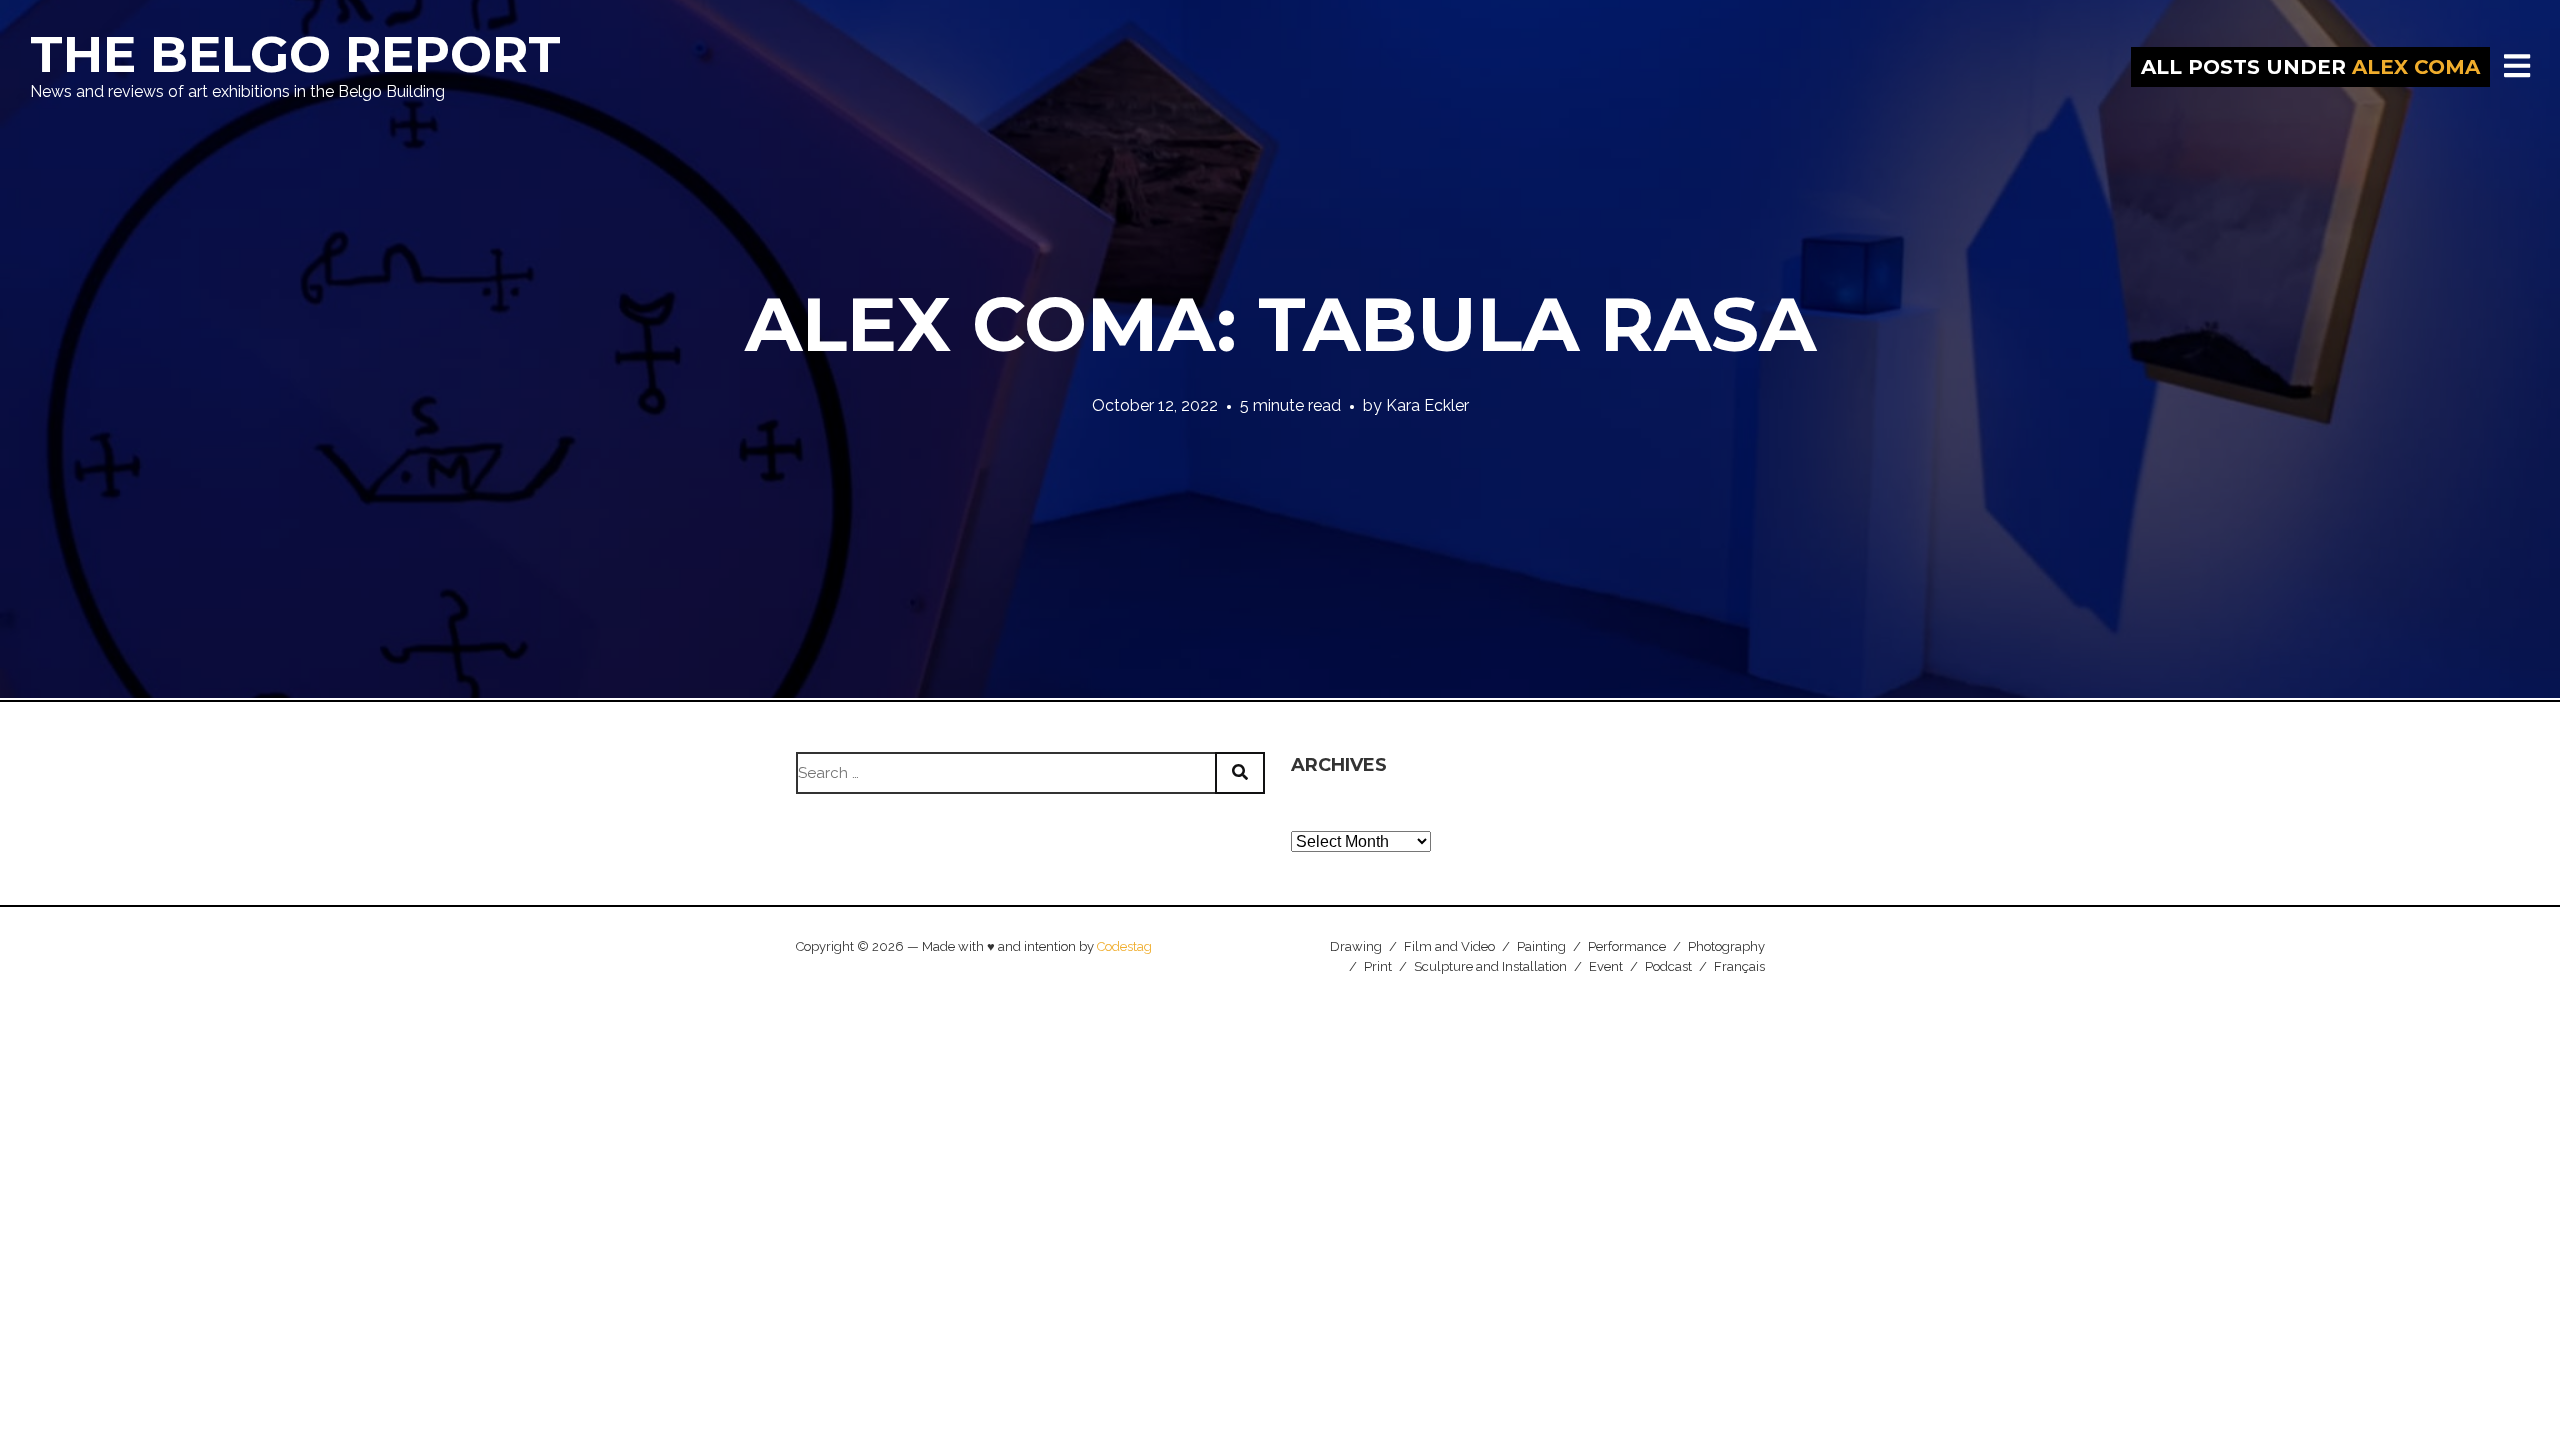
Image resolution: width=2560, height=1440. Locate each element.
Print (1378, 966)
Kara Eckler (1427, 405)
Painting (1541, 946)
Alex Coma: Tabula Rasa (1280, 324)
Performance (1627, 946)
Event (1606, 966)
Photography (1726, 946)
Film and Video (1449, 946)
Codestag (1124, 946)
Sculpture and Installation (1490, 966)
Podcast (1668, 966)
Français (1739, 966)
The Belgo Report (295, 54)
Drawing (1356, 946)
